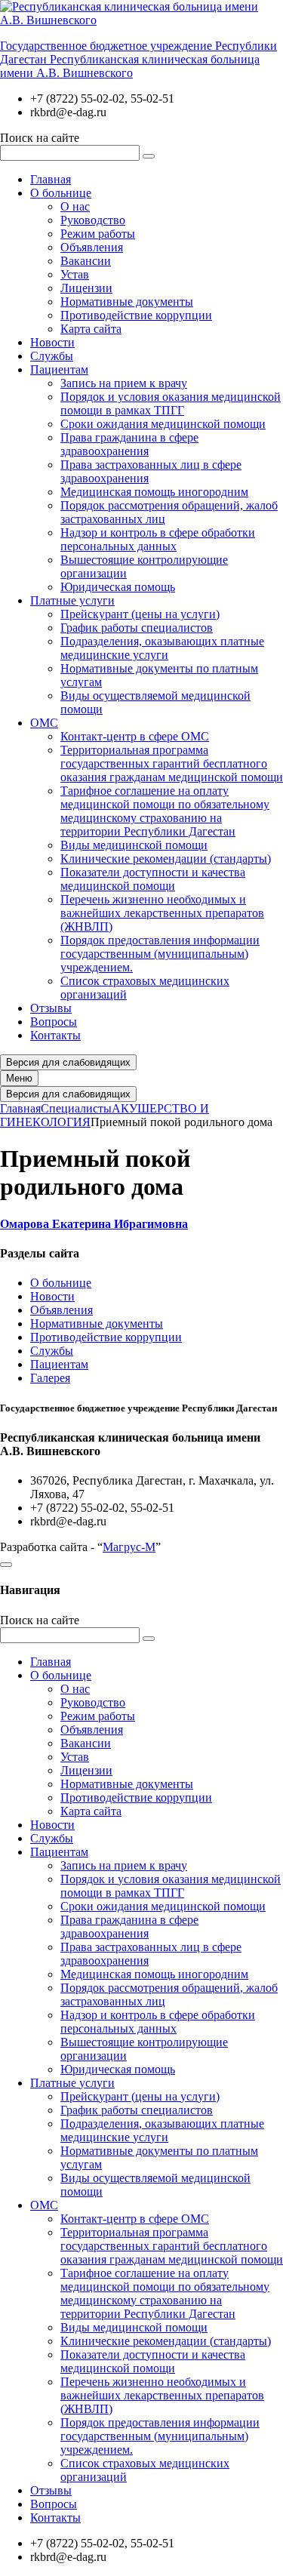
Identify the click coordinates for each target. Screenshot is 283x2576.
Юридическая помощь (118, 587)
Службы (52, 356)
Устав (75, 274)
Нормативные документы (127, 302)
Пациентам (59, 369)
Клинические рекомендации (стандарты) (166, 859)
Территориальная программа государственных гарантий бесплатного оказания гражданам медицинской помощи (172, 763)
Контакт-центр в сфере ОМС (135, 736)
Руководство (93, 220)
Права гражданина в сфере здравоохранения (129, 444)
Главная (51, 179)
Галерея (50, 1378)
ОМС (44, 723)
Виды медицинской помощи (134, 845)
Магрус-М (129, 1547)
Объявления (92, 247)
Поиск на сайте (40, 138)
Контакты (55, 1035)
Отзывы (51, 1008)
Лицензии (86, 288)
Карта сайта (91, 329)
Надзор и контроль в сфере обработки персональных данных (158, 539)
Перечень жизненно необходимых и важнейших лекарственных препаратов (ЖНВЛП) (162, 913)
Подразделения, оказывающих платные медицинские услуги (162, 648)
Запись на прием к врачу (124, 383)
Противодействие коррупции (136, 315)
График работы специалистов (137, 628)
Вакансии (86, 261)
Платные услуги (72, 600)
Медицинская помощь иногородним (154, 492)
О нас (75, 206)
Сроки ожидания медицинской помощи (163, 424)
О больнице (61, 193)
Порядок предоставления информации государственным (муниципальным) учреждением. (160, 954)
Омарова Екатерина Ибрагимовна (94, 1224)
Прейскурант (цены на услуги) (140, 614)
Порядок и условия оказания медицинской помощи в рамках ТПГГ (171, 403)
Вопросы (54, 1022)
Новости (52, 342)
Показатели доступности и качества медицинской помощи (153, 879)
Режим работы (98, 234)
